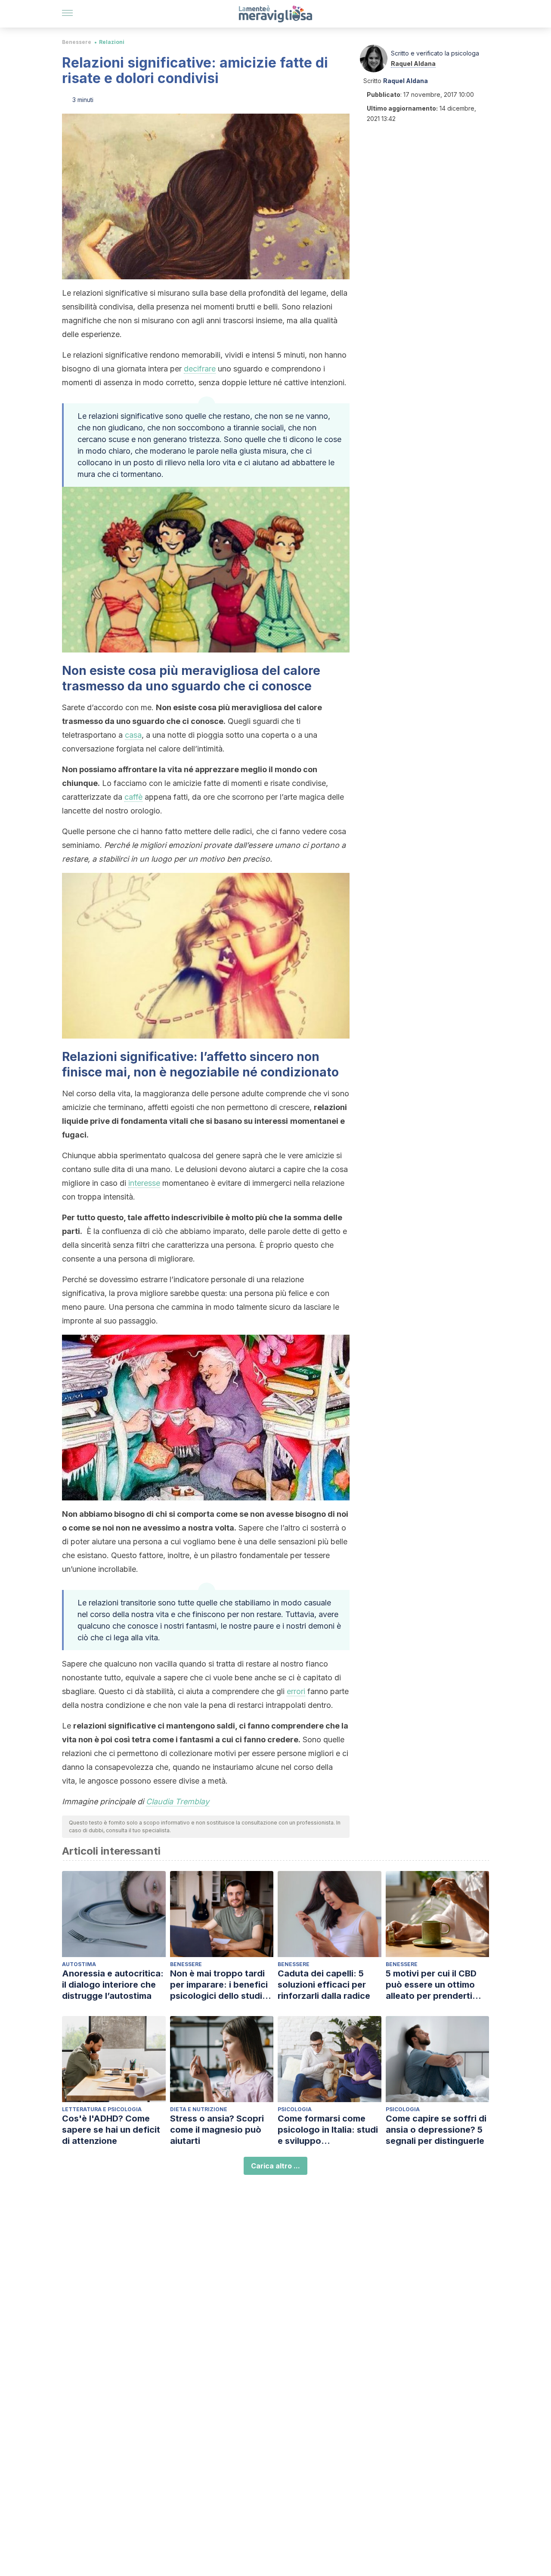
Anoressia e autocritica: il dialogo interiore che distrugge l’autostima (113, 1985)
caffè (133, 797)
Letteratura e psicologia (102, 2109)
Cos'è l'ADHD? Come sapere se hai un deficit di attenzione (111, 2130)
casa (133, 735)
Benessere (77, 42)
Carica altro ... (275, 2166)
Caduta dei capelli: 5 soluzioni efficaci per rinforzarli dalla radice (324, 1985)
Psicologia (295, 2109)
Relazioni (112, 42)
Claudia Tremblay (178, 1801)
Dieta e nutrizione (199, 2109)
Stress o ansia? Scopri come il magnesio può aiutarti (217, 2130)
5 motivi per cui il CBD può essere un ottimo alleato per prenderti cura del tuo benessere (434, 1985)
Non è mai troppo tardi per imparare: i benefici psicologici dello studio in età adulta (219, 1985)
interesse (144, 1183)
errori (296, 1691)
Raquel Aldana (413, 63)
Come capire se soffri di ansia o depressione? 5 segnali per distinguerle (436, 2130)
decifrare (200, 369)
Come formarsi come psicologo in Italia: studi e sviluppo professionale (328, 2130)
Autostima (79, 1964)
